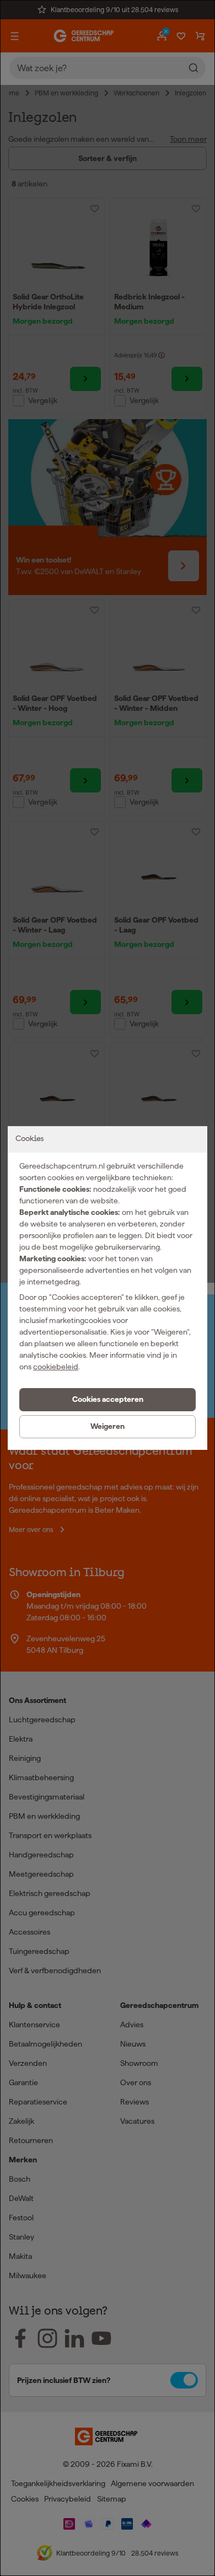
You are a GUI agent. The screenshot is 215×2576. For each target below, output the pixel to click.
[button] (108, 1400)
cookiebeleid (56, 1367)
